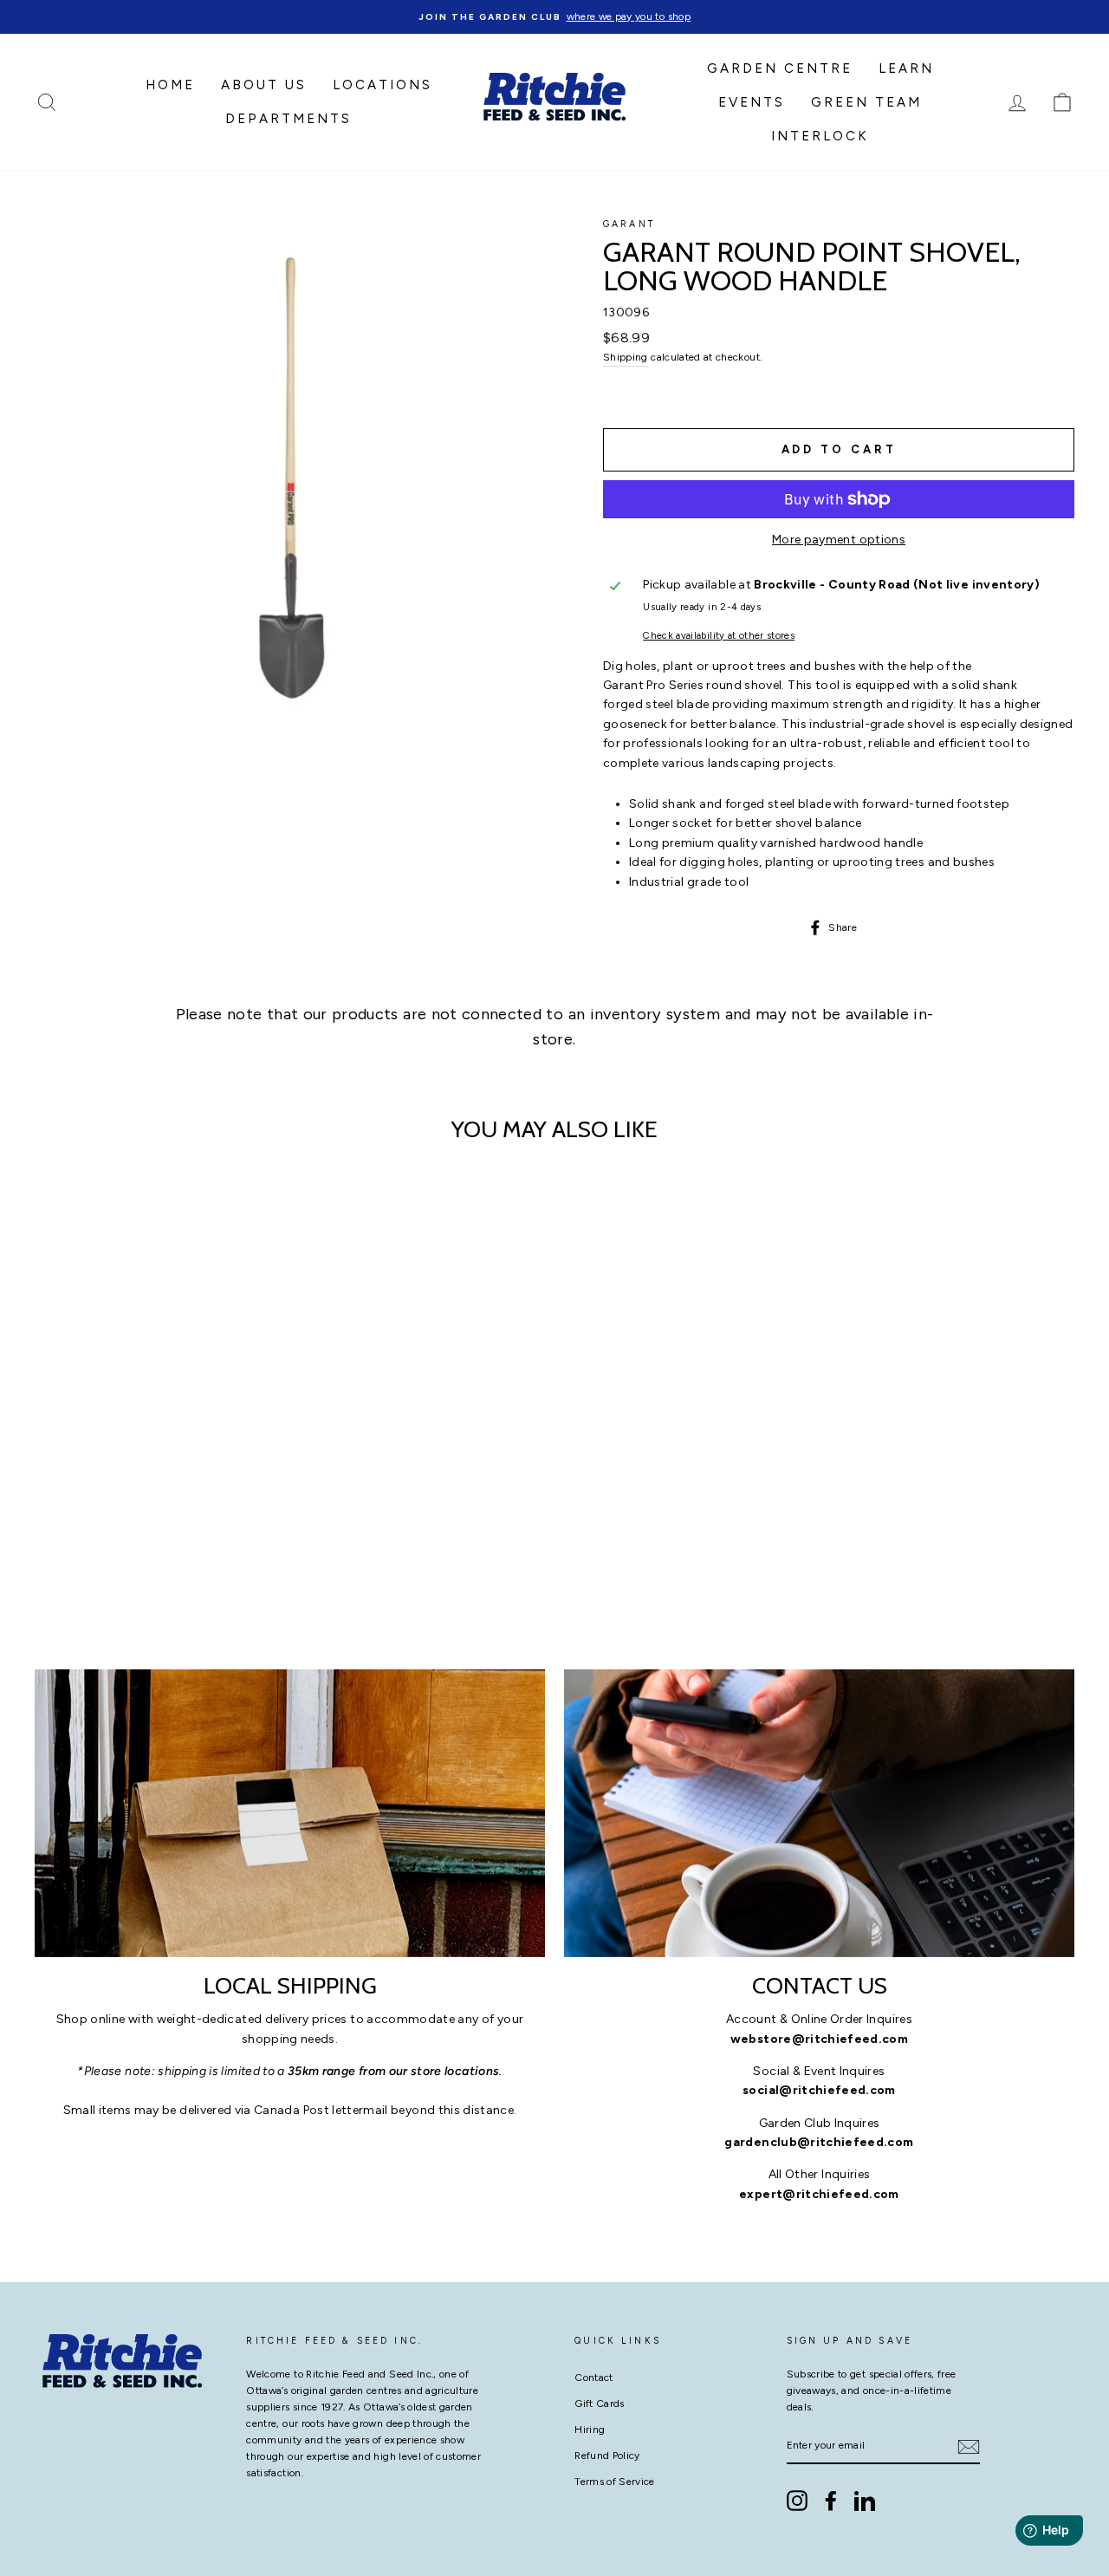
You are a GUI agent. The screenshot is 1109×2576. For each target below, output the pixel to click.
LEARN (906, 68)
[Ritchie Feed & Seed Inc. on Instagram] (797, 2501)
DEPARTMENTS (289, 119)
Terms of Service (615, 2482)
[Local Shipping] (290, 1813)
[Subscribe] (969, 2447)
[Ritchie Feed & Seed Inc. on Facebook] (831, 2501)
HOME (170, 85)
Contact (593, 2378)
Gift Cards (600, 2404)
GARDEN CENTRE (780, 68)
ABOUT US (264, 85)
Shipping (626, 357)
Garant (629, 224)
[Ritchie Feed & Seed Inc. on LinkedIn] (865, 2501)
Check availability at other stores (719, 635)
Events (752, 102)
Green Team (866, 102)
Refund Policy (607, 2456)
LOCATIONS (383, 85)
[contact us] (819, 1813)
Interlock (820, 136)
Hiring (590, 2430)
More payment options (839, 540)
